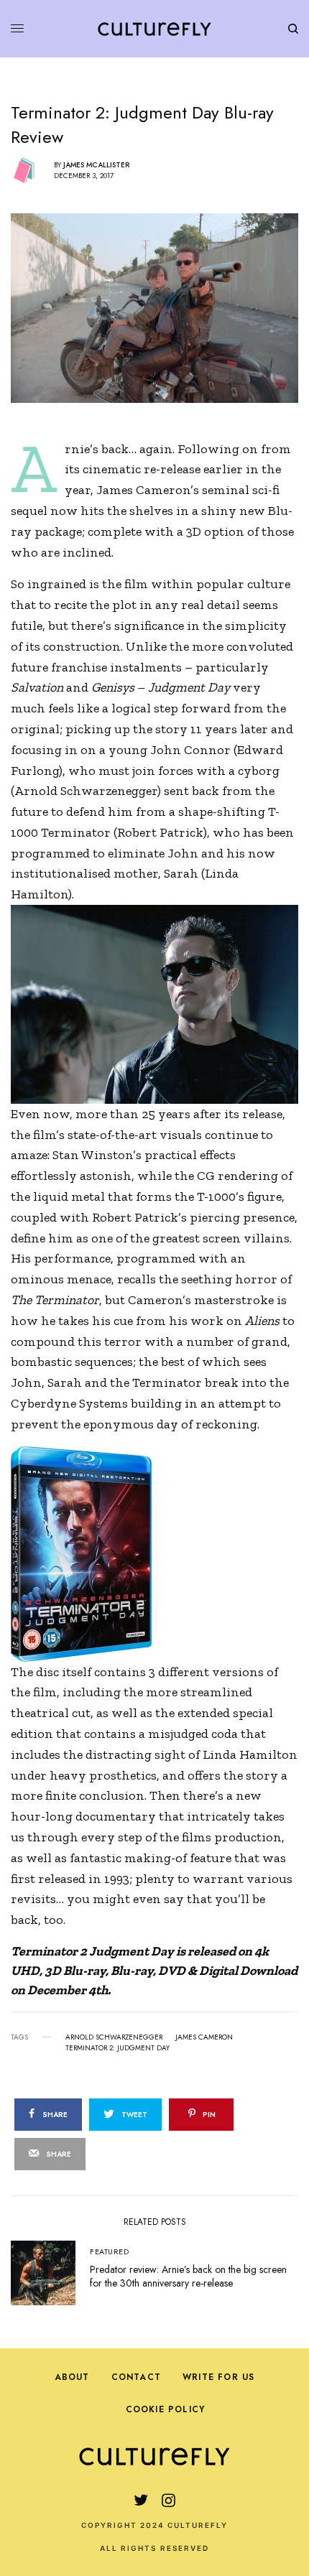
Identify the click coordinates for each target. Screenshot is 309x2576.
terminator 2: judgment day (117, 2048)
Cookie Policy (166, 2409)
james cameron (204, 2037)
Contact (136, 2377)
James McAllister (96, 165)
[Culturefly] (154, 29)
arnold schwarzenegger (114, 2037)
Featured (109, 2251)
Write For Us (218, 2377)
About (72, 2377)
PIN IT (162, 1004)
